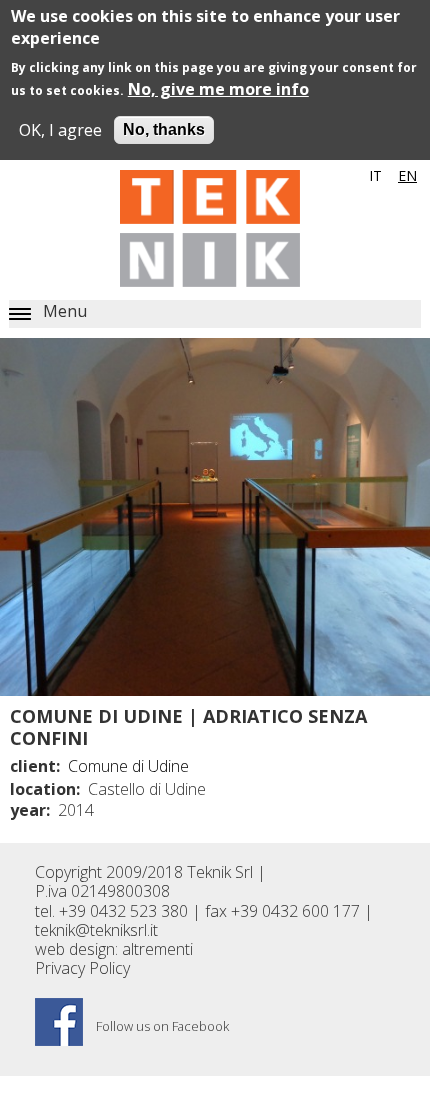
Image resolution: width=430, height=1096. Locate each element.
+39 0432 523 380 (123, 911)
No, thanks (164, 129)
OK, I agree (60, 130)
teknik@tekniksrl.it (96, 930)
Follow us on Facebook (161, 1026)
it (375, 175)
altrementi (157, 949)
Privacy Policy (82, 968)
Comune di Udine (128, 766)
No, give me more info (218, 89)
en (407, 175)
